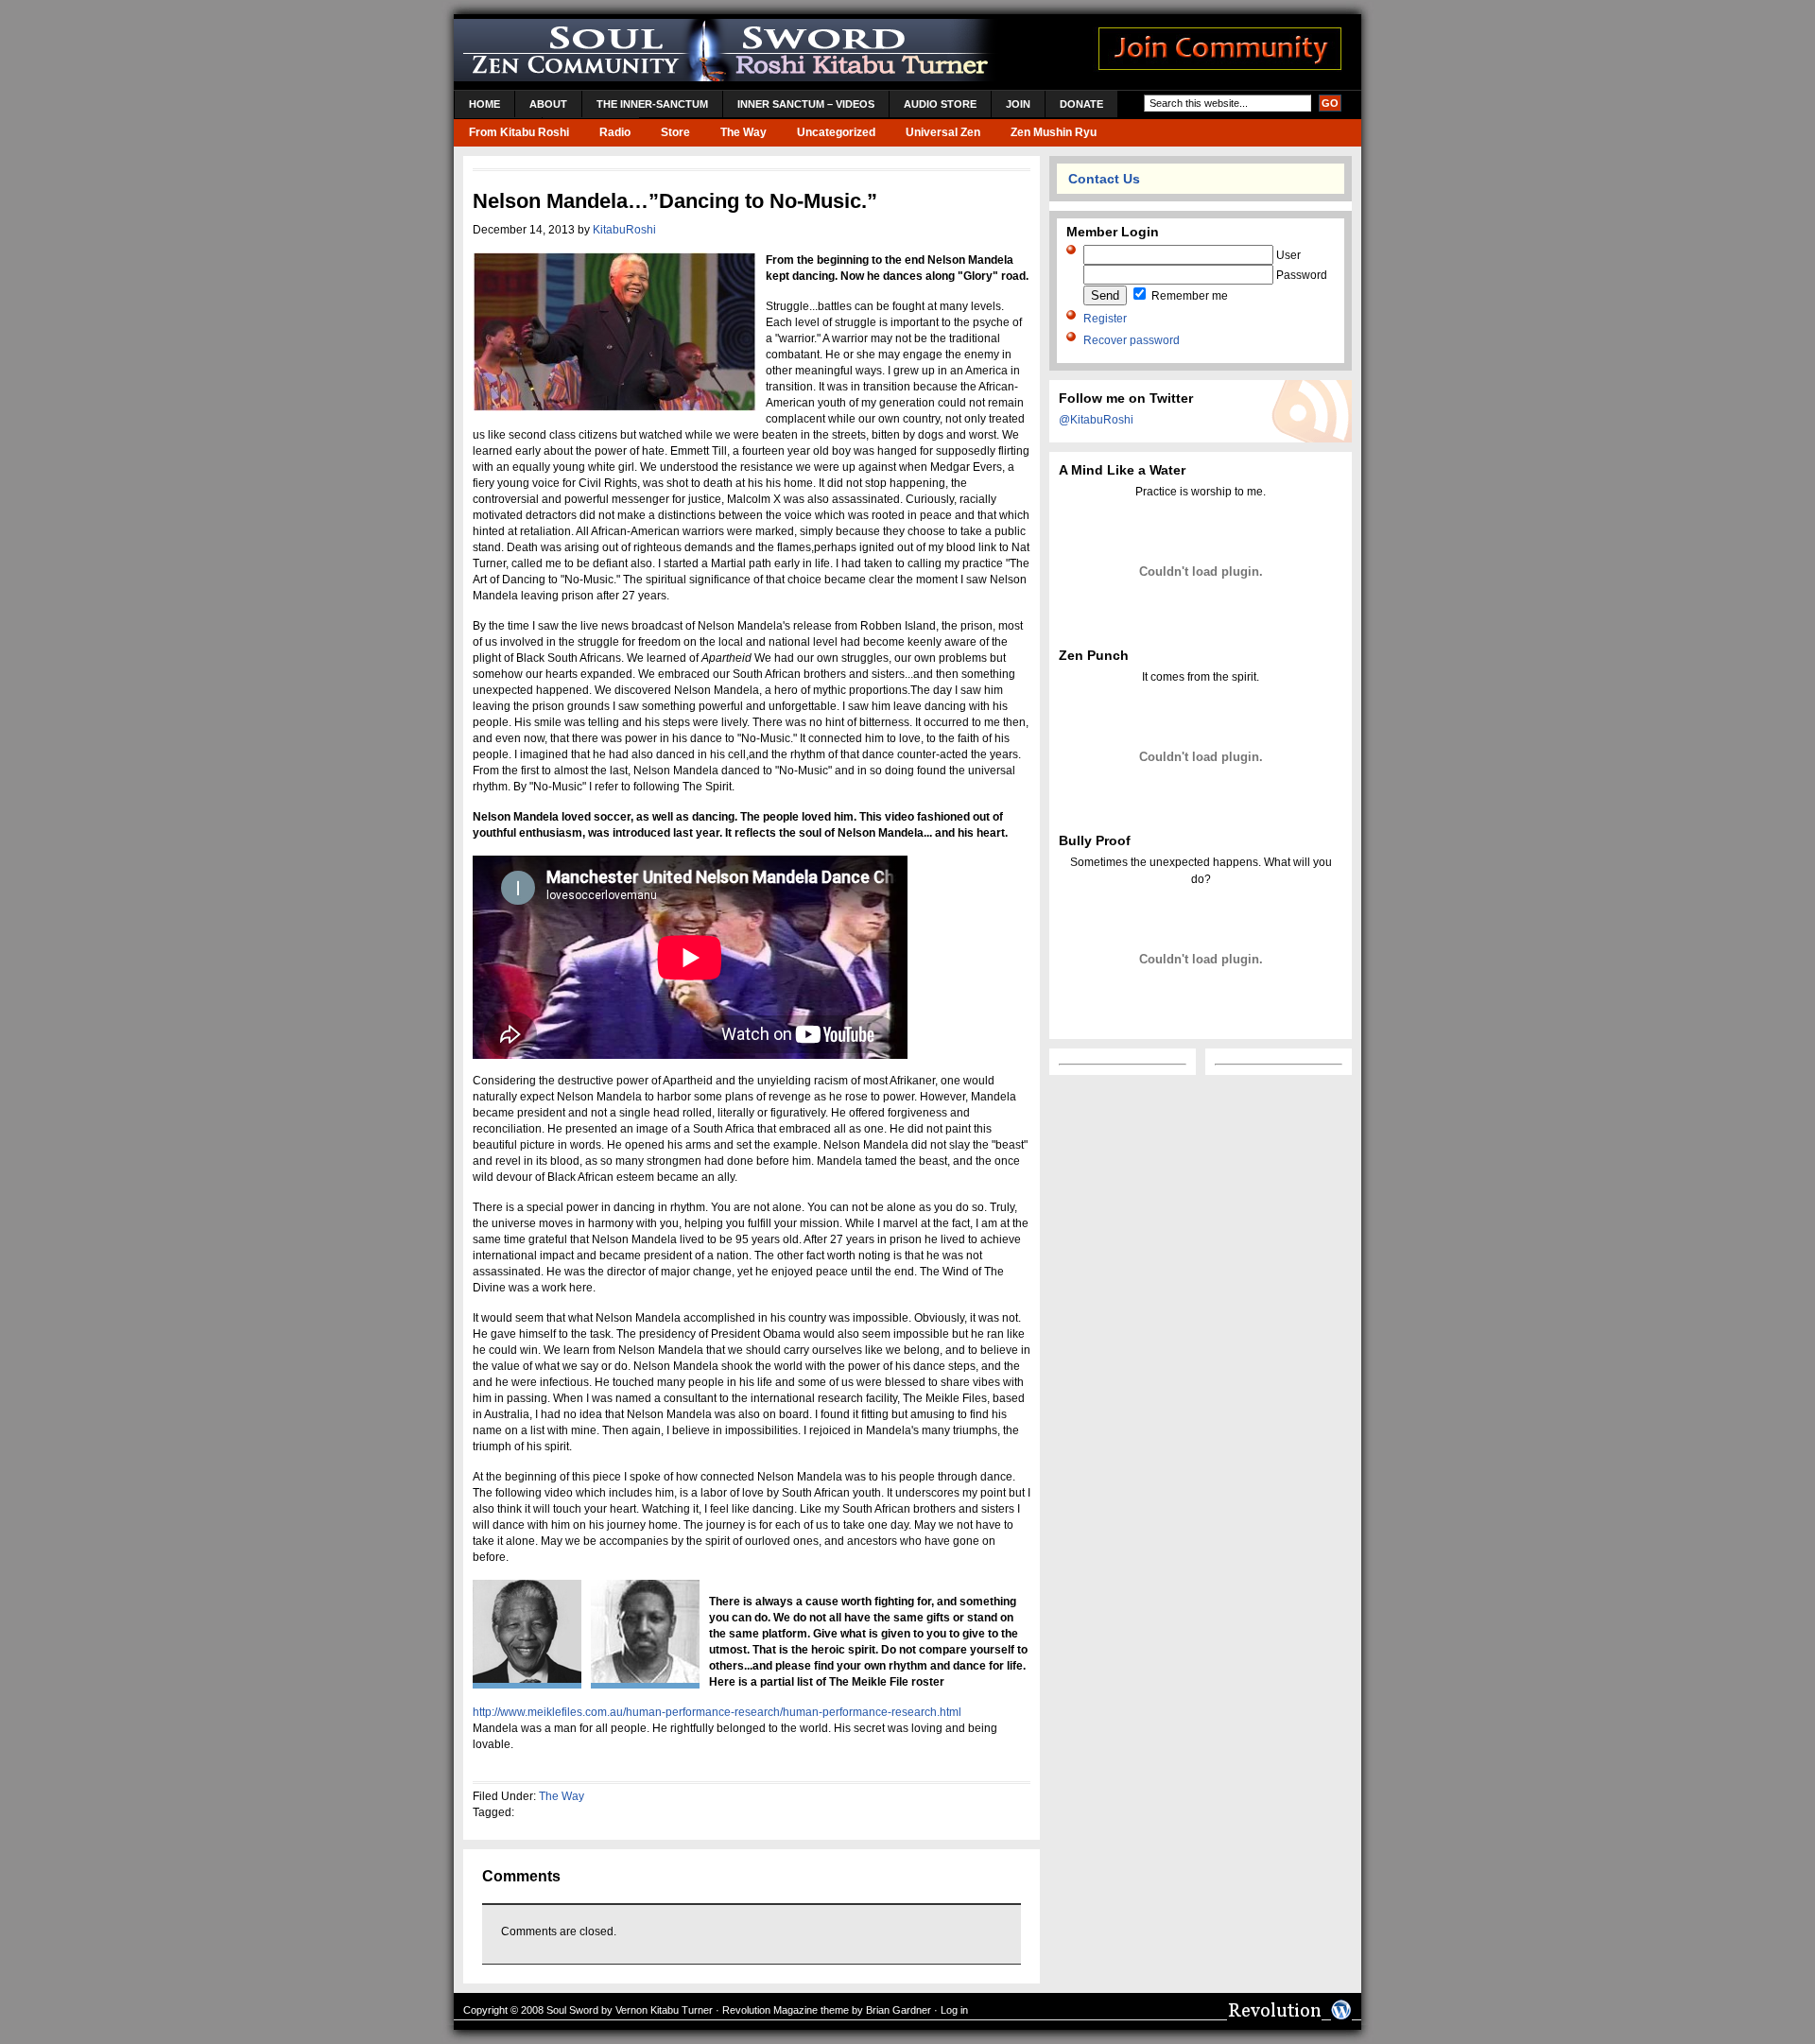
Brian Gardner (899, 2010)
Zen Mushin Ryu (1054, 132)
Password (1300, 275)
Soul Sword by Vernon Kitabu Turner (630, 2010)
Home (484, 104)
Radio (615, 132)
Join (1018, 104)
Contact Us (1104, 179)
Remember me (1188, 296)
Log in (954, 2010)
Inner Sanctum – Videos (806, 104)
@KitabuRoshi (1096, 420)
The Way (743, 132)
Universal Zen (943, 132)
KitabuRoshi (624, 230)
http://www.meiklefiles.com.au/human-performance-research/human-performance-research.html (717, 1712)
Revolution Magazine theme (786, 2010)
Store (675, 132)
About (548, 104)
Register (1105, 319)
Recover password (1132, 340)
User (1287, 255)
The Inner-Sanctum (652, 104)
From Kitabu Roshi (519, 132)
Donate (1081, 104)
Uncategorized (836, 132)
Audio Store (940, 104)
